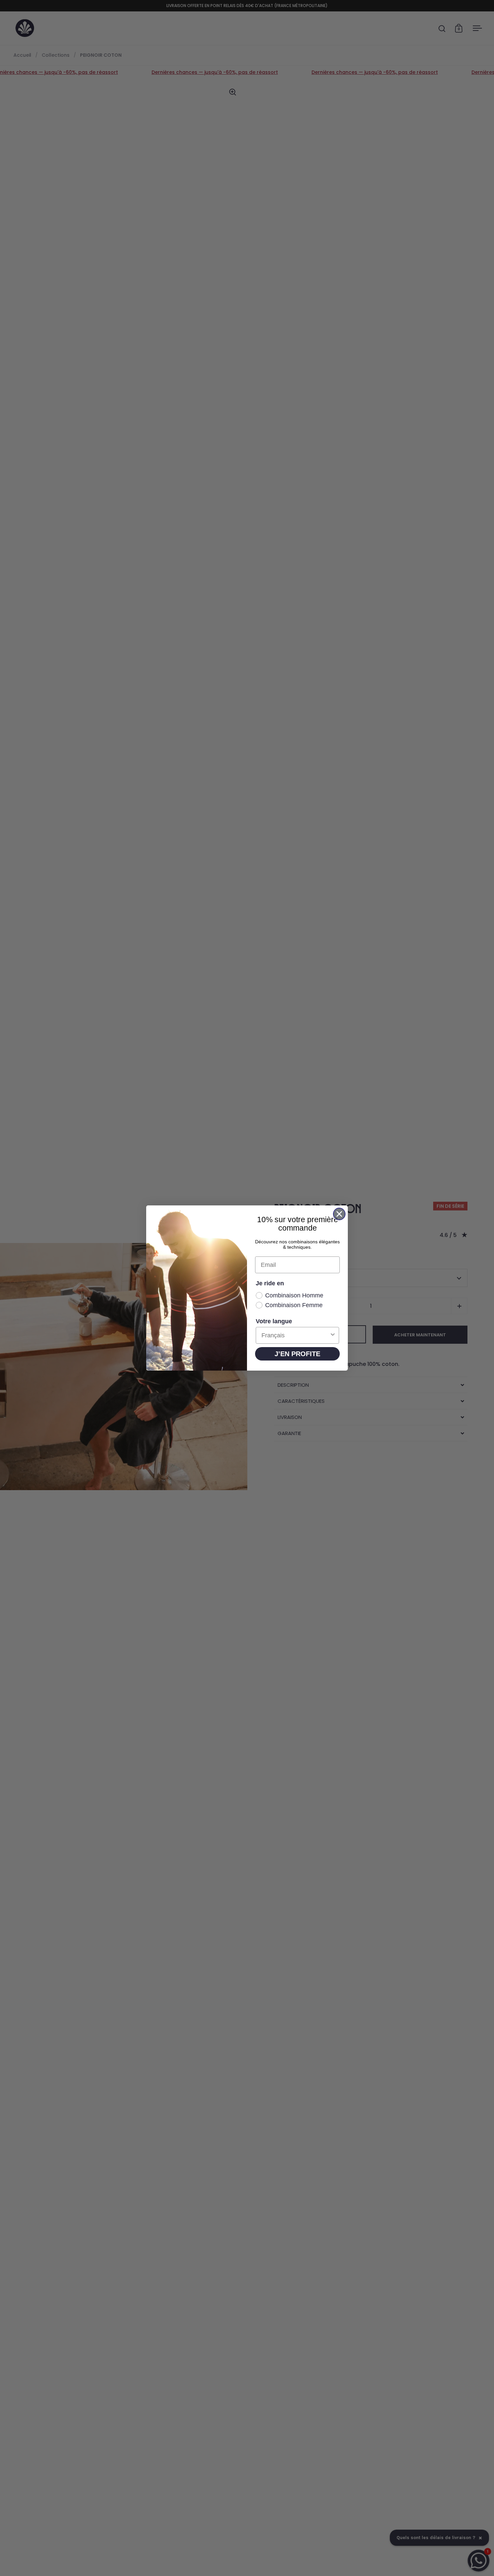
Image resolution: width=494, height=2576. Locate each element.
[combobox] (295, 1335)
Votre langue (274, 1321)
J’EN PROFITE (297, 1354)
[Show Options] (333, 1335)
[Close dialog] (339, 1214)
